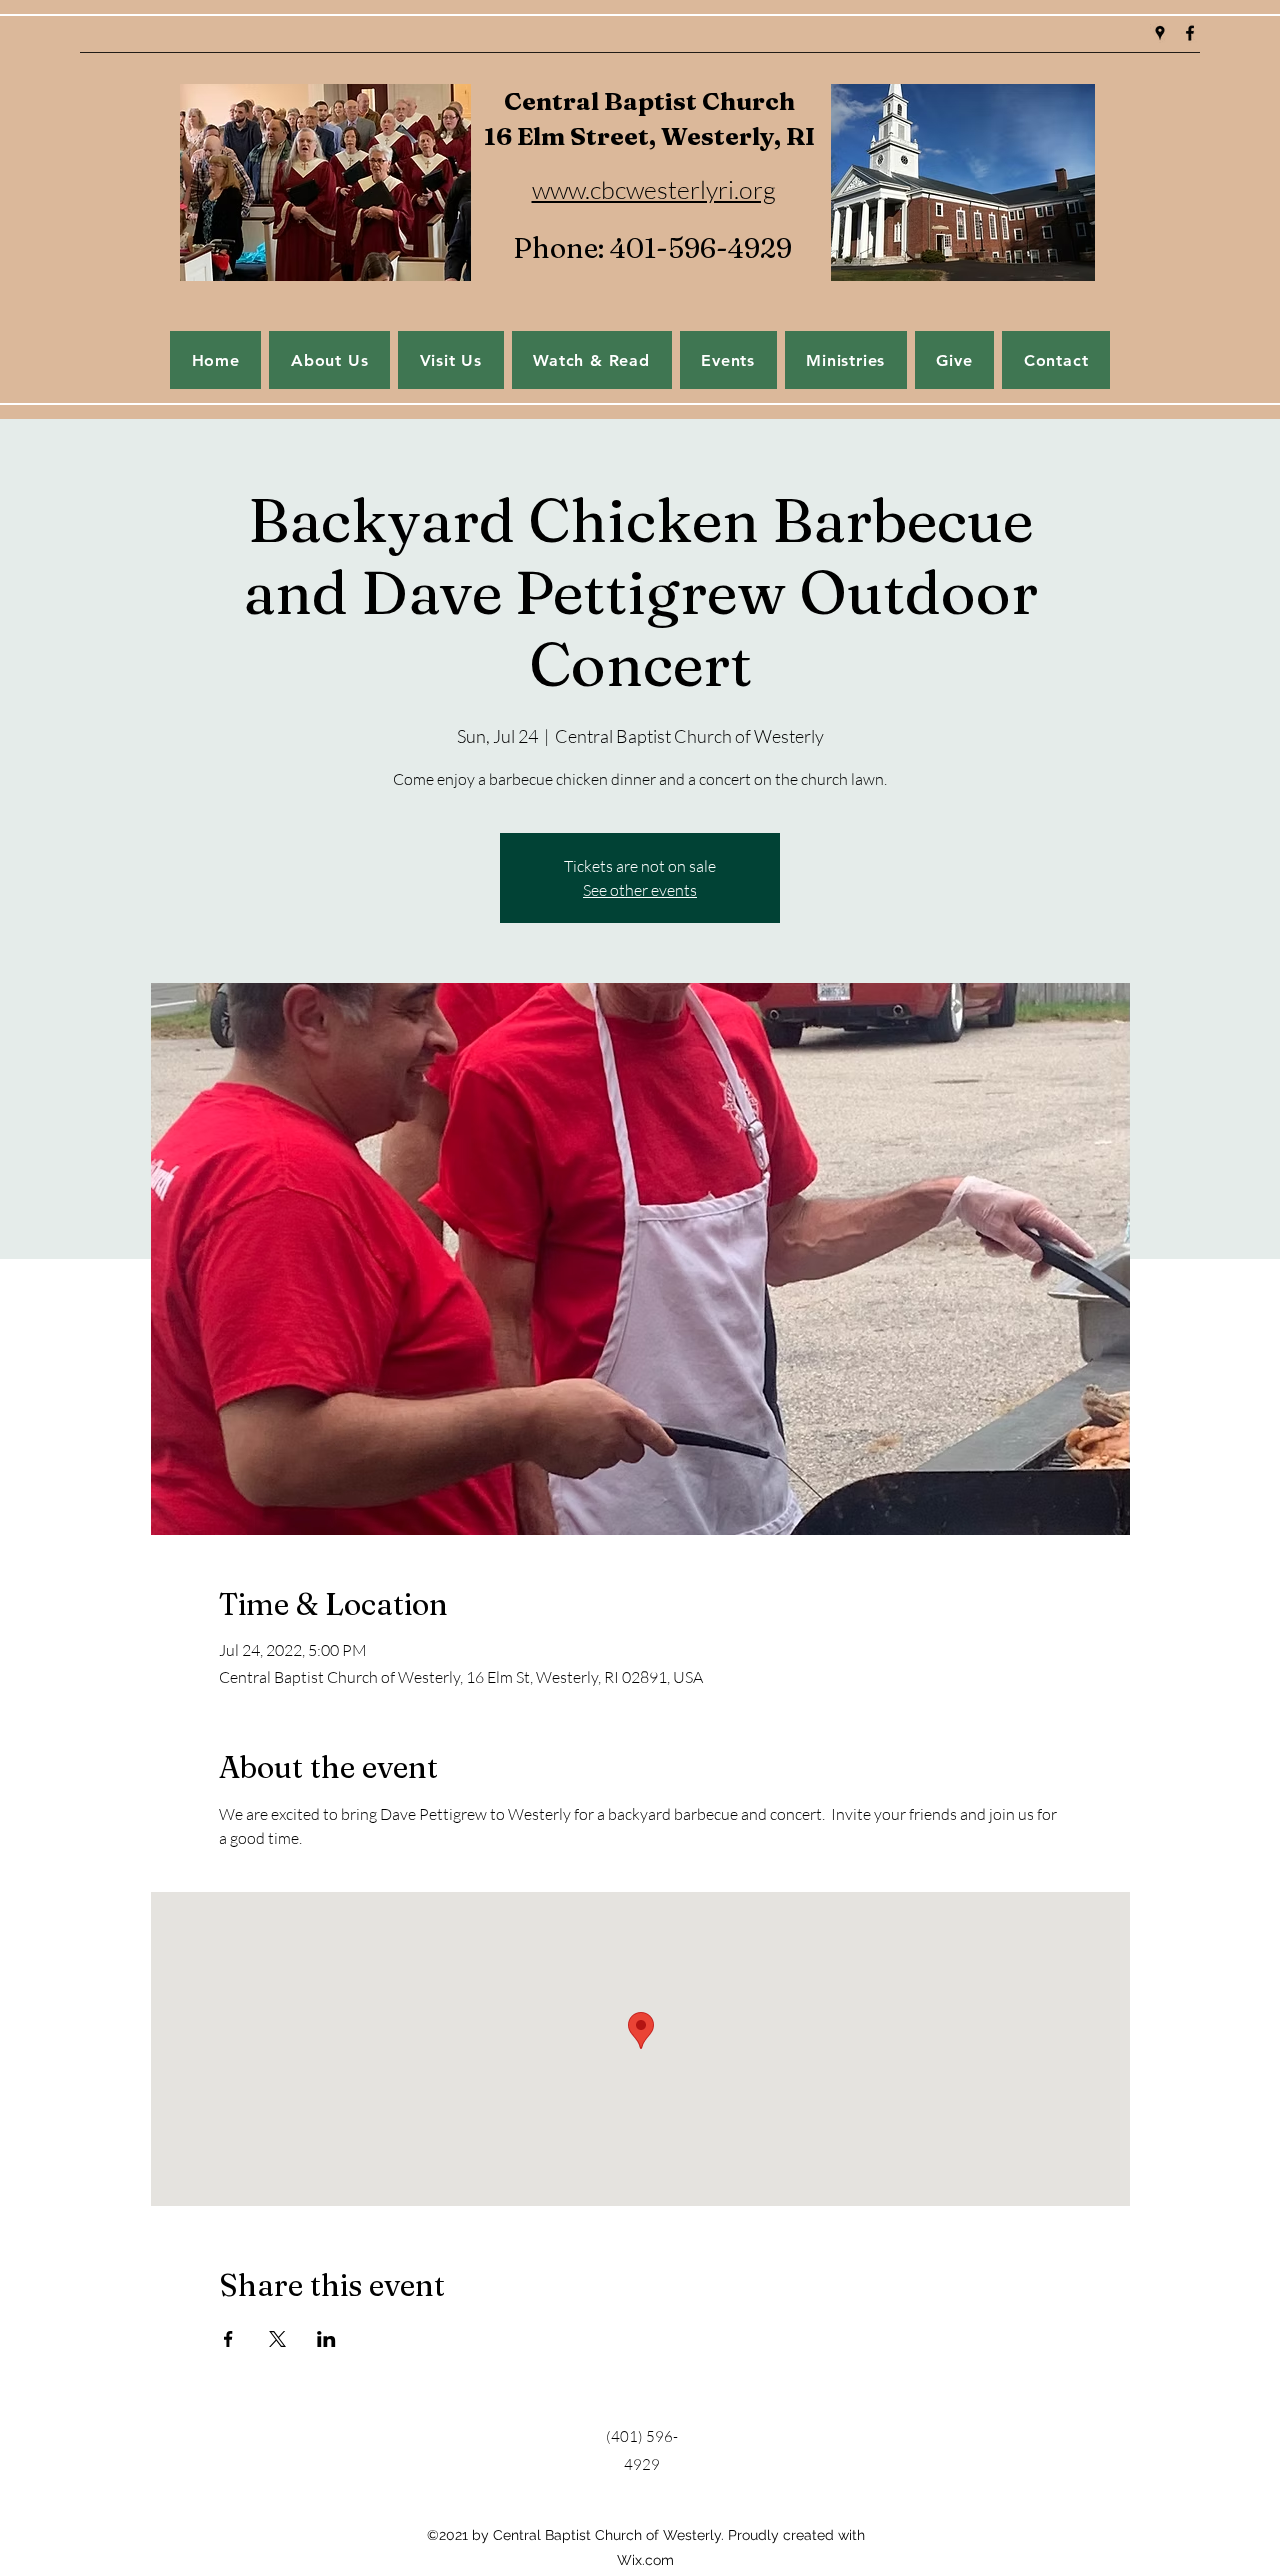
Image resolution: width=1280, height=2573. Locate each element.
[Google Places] (1160, 33)
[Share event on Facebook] (228, 2339)
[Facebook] (1190, 33)
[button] (728, 360)
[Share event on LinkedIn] (326, 2339)
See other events (640, 890)
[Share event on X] (277, 2339)
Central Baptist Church (649, 101)
